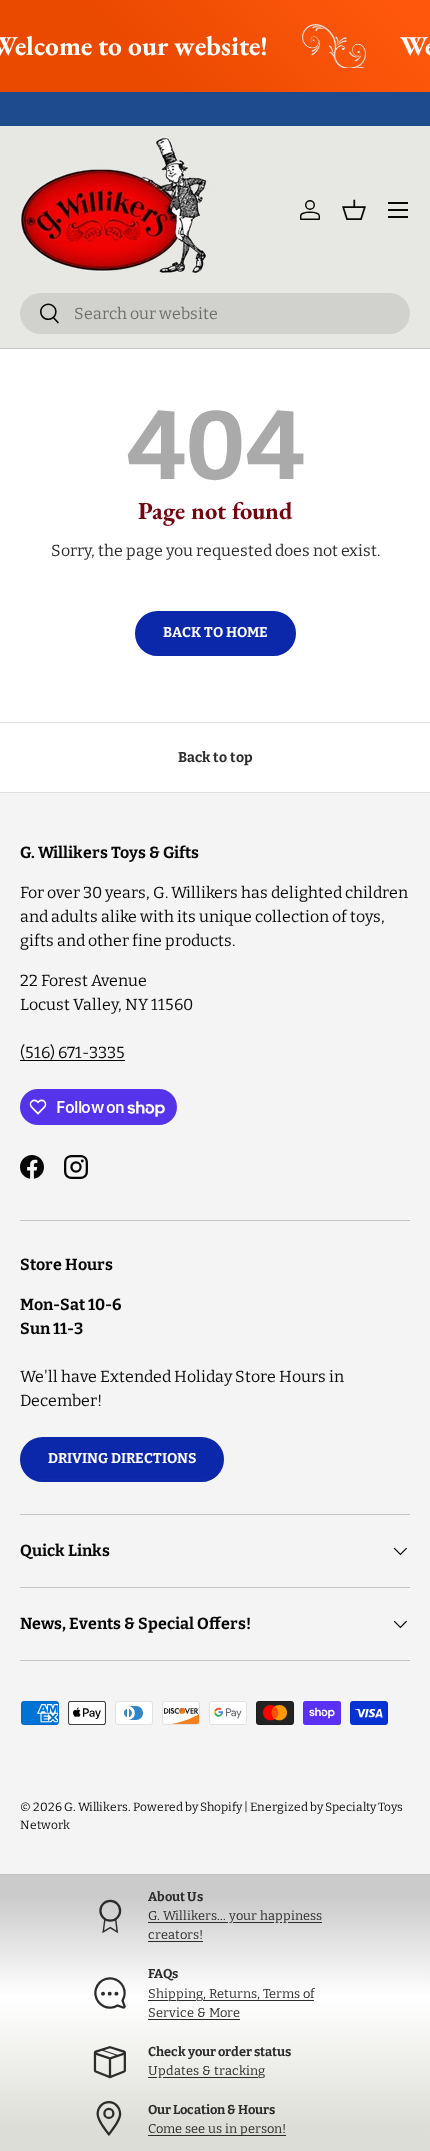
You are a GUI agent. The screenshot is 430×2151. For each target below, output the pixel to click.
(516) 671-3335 (72, 1052)
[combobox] (215, 313)
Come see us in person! (217, 2128)
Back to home (215, 632)
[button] (354, 210)
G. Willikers (96, 1807)
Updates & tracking (206, 2070)
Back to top (215, 757)
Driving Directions (122, 1458)
